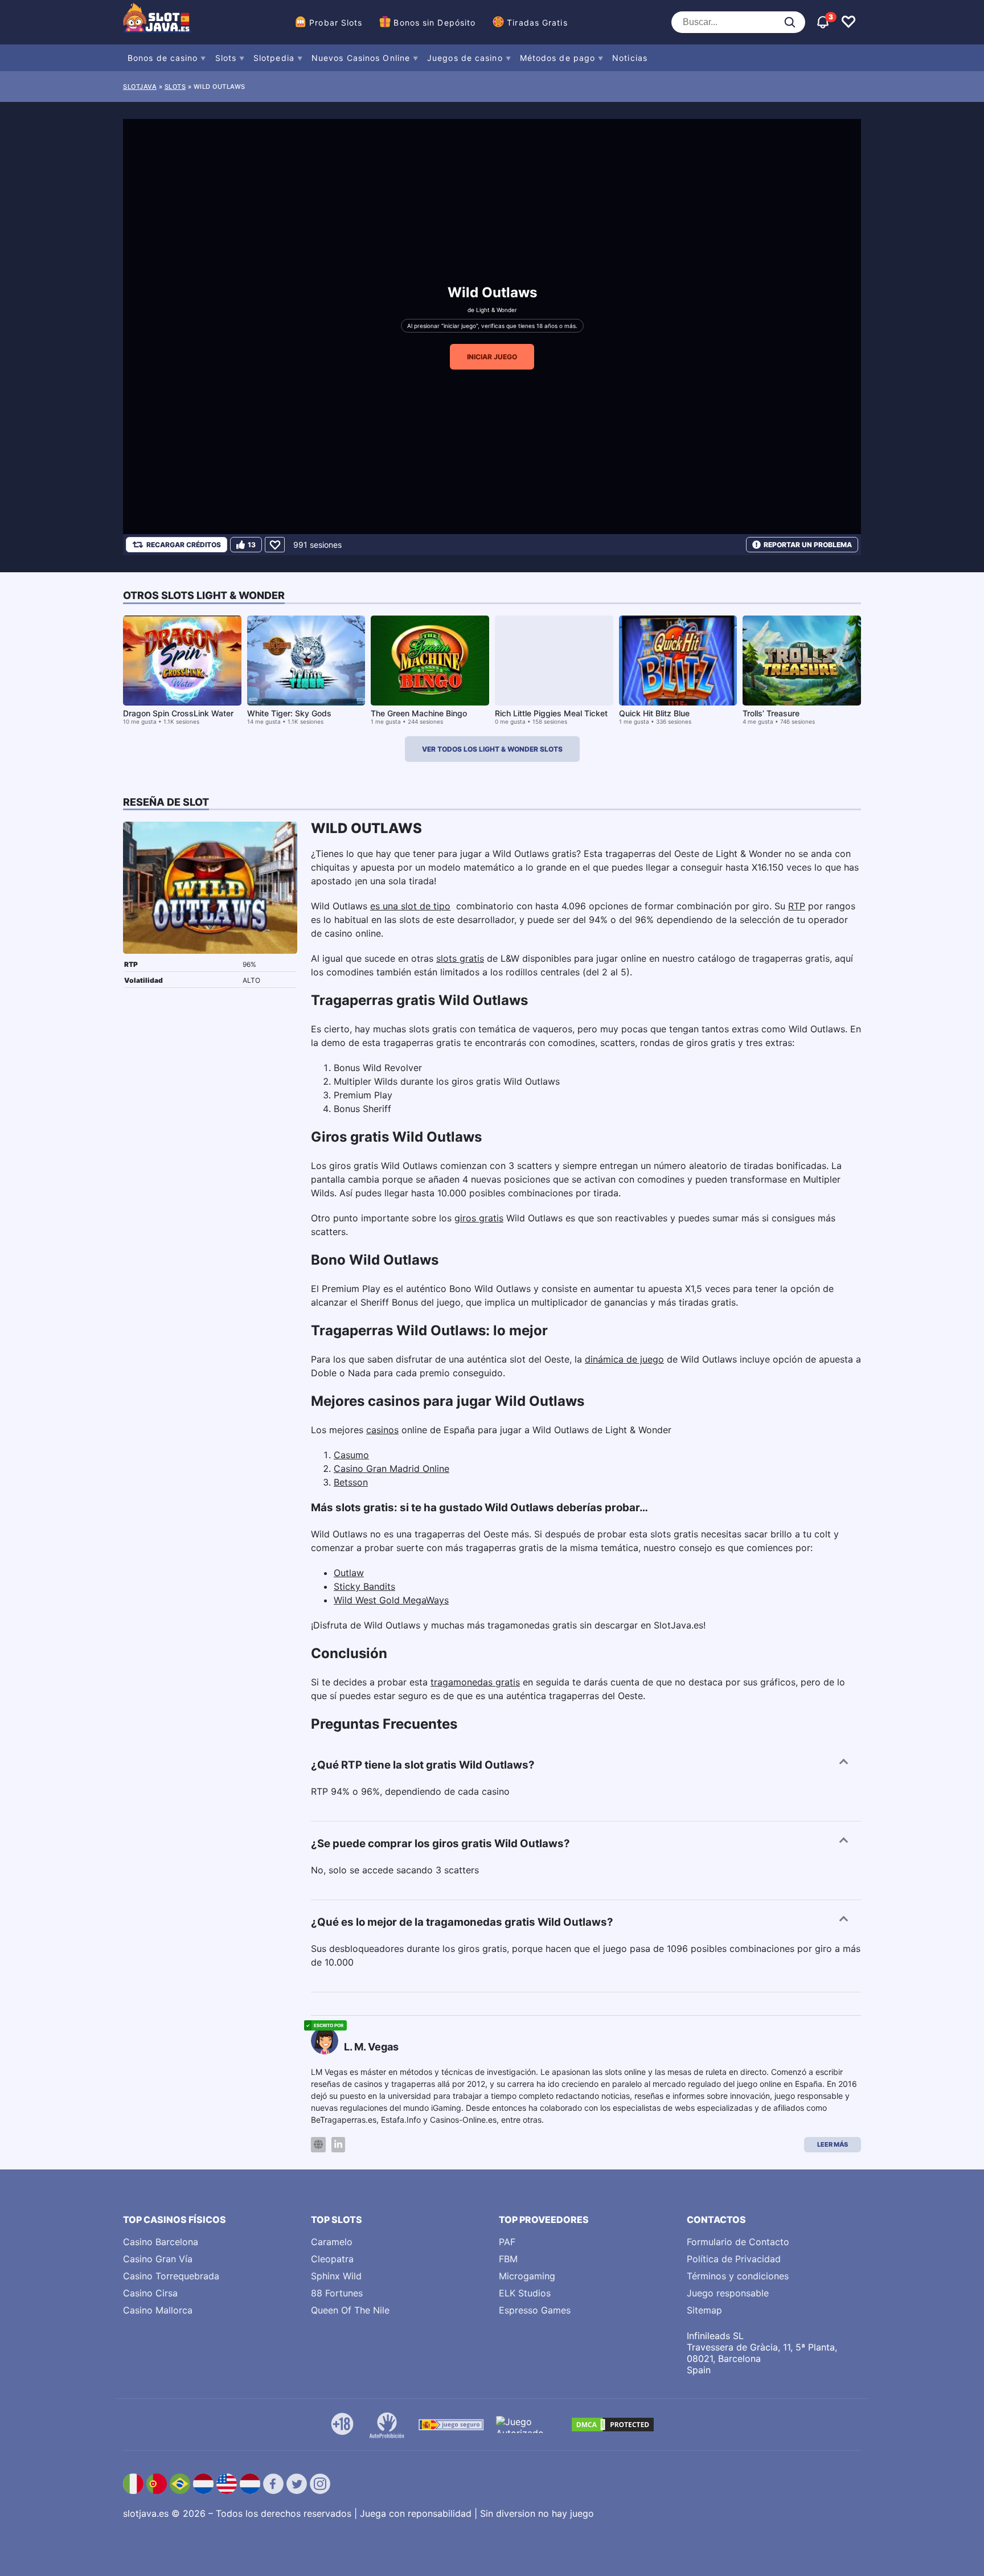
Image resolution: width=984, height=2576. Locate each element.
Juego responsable (728, 2293)
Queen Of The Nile (350, 2310)
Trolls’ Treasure (771, 713)
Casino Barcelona (161, 2242)
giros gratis (479, 1218)
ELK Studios (525, 2293)
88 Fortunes (337, 2293)
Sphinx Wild (336, 2276)
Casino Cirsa (150, 2293)
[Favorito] (275, 545)
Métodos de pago (558, 58)
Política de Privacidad (734, 2259)
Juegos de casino (465, 58)
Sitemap (704, 2310)
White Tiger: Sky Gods (289, 713)
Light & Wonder (497, 310)
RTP (797, 906)
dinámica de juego (624, 1359)
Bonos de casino (163, 58)
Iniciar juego (492, 357)
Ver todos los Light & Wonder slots (492, 749)
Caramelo (332, 2242)
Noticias (630, 58)
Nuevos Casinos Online (361, 58)
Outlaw (349, 1573)
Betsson (351, 1482)
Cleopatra (332, 2259)
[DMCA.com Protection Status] (613, 2425)
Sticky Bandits (364, 1586)
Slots (226, 58)
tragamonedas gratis (475, 1682)
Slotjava (140, 87)
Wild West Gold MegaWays (391, 1600)
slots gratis (460, 958)
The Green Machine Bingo (419, 713)
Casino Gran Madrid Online (391, 1469)
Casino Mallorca (158, 2310)
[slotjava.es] (157, 22)
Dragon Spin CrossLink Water (178, 713)
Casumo (351, 1455)
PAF (507, 2242)
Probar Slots (336, 22)
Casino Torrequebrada (171, 2276)
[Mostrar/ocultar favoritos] (848, 22)
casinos (382, 1430)
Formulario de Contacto (738, 2242)
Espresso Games (535, 2310)
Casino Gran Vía (158, 2259)
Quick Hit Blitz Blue (654, 713)
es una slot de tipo (410, 906)
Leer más (833, 2144)
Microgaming (527, 2276)
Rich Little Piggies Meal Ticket (551, 713)
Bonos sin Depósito (434, 22)
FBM (508, 2259)
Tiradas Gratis (537, 22)
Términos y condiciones (738, 2276)
